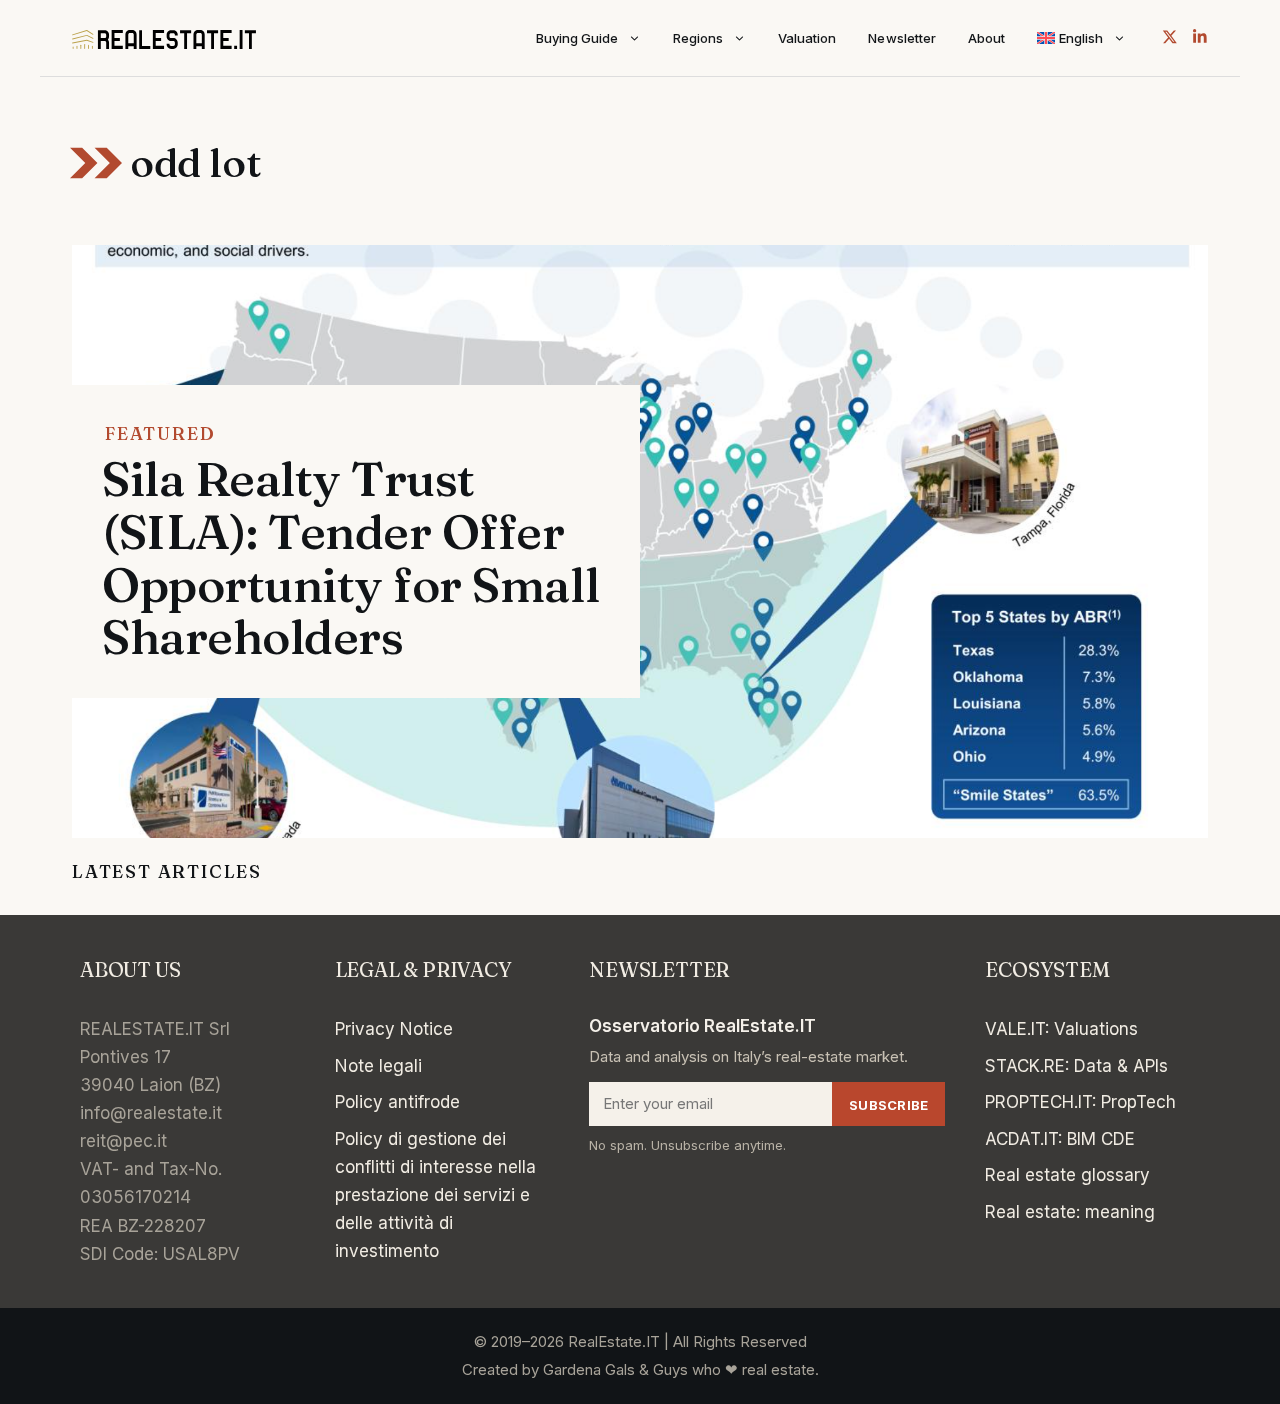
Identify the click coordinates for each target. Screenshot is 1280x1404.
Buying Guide (577, 38)
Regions (698, 38)
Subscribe (888, 1105)
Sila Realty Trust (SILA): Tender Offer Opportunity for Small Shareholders (351, 557)
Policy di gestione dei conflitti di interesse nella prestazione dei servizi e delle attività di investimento (435, 1195)
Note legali (378, 1066)
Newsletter (901, 38)
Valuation (807, 38)
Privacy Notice (394, 1029)
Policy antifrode (397, 1102)
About (986, 38)
